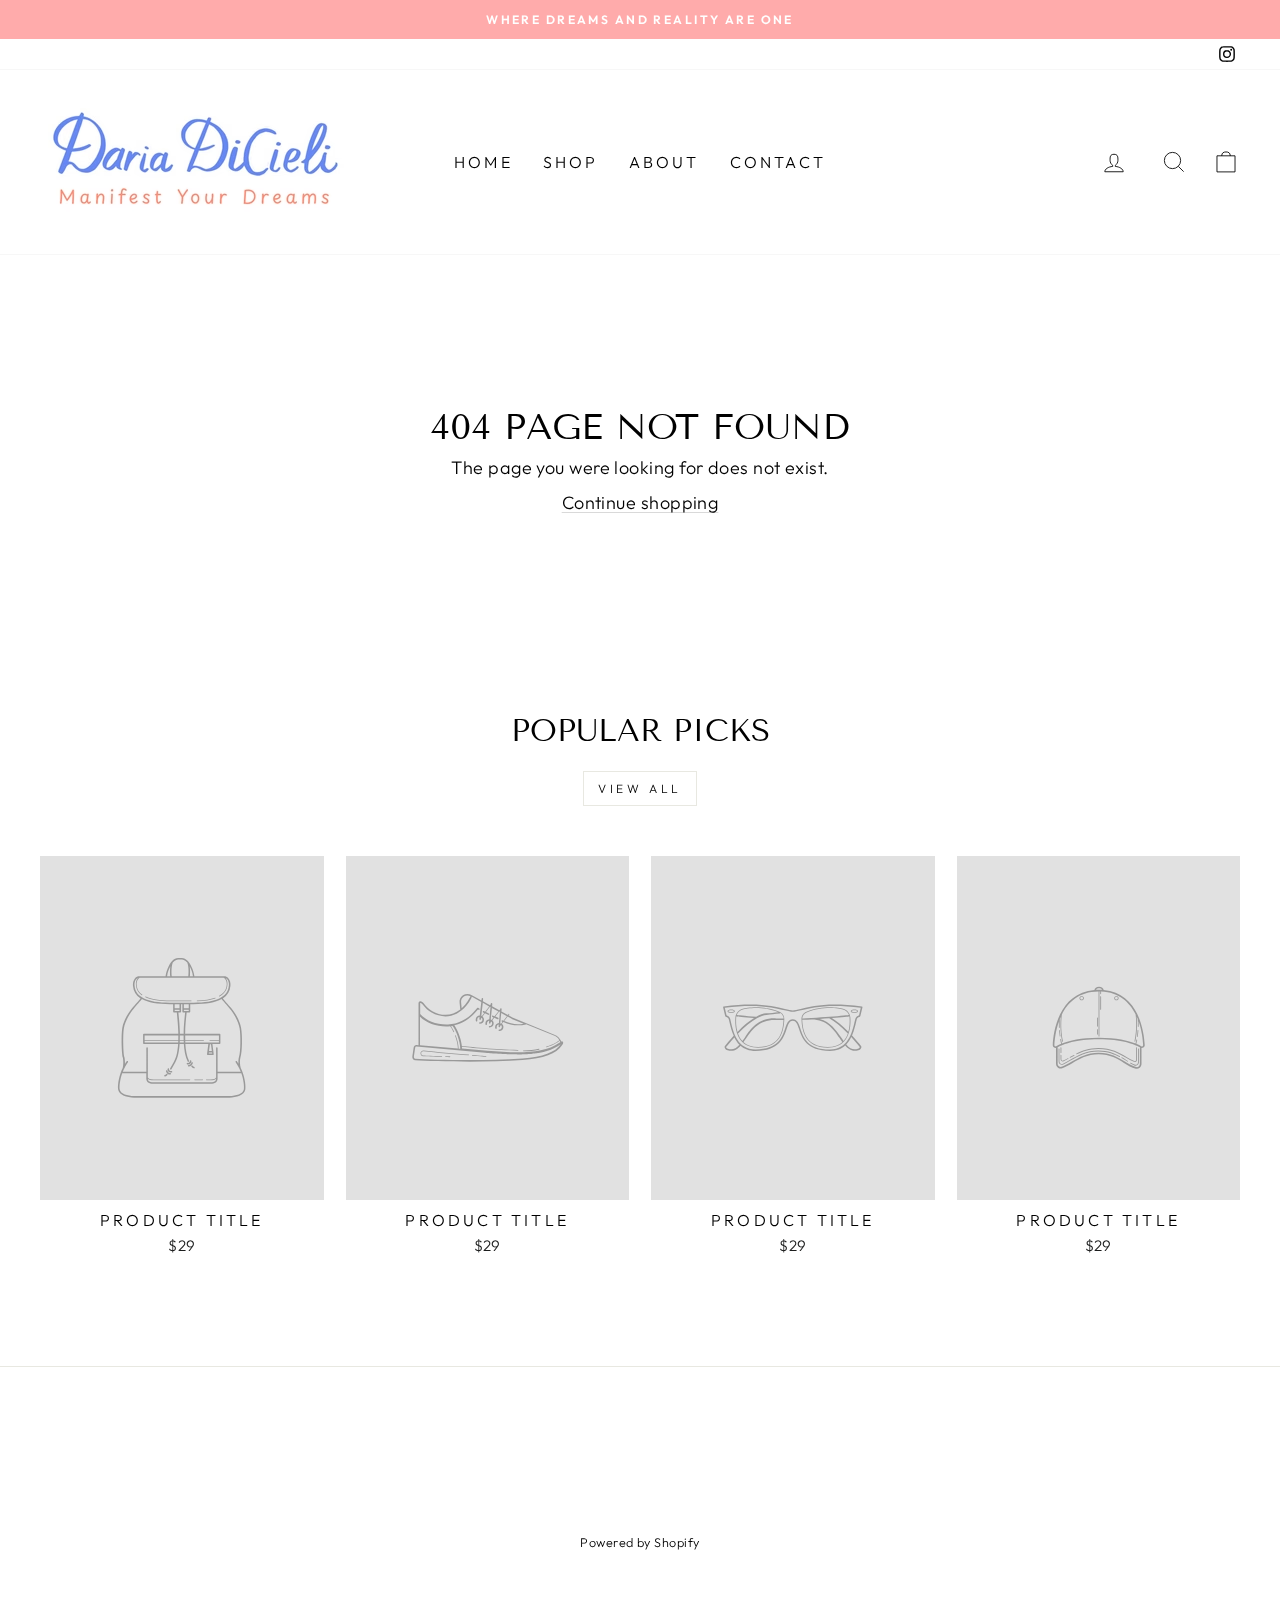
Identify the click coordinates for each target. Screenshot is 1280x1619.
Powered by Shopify (639, 1542)
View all (640, 788)
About (664, 162)
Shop (571, 162)
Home (483, 162)
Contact (778, 162)
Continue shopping (640, 502)
